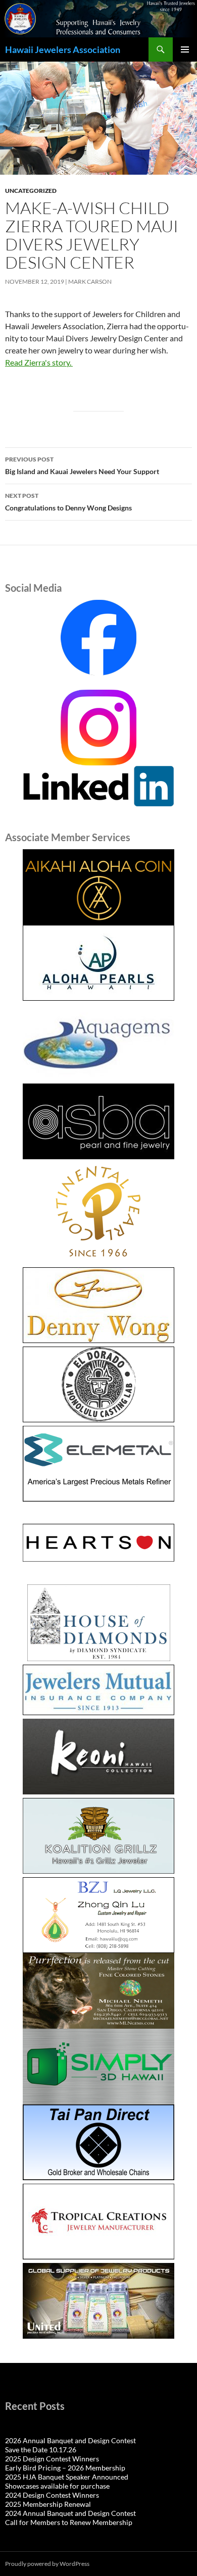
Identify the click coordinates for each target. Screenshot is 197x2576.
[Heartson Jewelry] (98, 1543)
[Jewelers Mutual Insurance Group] (98, 1690)
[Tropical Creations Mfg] (98, 2222)
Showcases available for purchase (57, 2486)
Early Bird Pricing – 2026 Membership (65, 2468)
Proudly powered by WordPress (47, 2564)
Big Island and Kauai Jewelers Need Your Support (82, 466)
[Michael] (98, 1990)
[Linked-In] (98, 785)
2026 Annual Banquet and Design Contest (70, 2440)
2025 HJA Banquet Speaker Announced (67, 2477)
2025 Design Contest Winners (52, 2459)
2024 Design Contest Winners (52, 2495)
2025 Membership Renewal (48, 2504)
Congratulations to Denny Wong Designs (68, 502)
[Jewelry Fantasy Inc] (98, 1757)
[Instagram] (98, 726)
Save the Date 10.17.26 (41, 2450)
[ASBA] (98, 1121)
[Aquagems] (98, 1042)
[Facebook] (98, 638)
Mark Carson (90, 281)
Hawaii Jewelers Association (63, 49)
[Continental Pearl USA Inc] (98, 1213)
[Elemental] (98, 1464)
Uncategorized (31, 191)
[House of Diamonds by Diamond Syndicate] (98, 1623)
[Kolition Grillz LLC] (98, 1836)
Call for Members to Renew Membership (69, 2522)
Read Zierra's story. (39, 362)
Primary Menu (185, 49)
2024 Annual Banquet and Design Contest (70, 2513)
